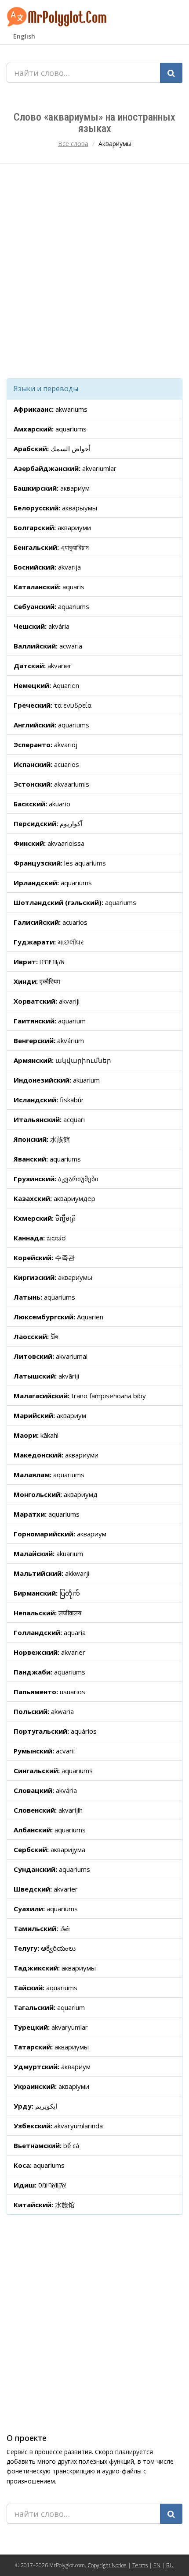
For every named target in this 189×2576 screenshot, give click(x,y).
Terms (140, 2565)
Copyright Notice (107, 2565)
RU (170, 2565)
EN (157, 2565)
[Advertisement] (94, 271)
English (24, 36)
